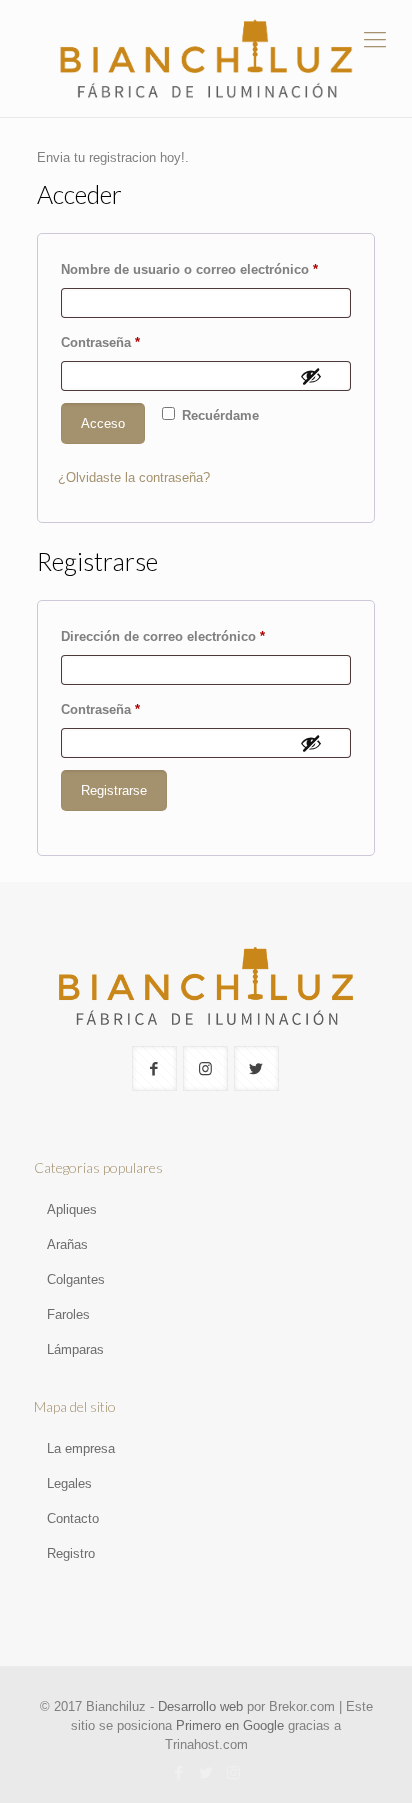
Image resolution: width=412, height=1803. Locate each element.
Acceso (103, 423)
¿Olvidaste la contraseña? (134, 477)
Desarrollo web (200, 1706)
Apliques (72, 1209)
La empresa (81, 1448)
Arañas (67, 1244)
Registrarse (114, 790)
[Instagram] (233, 1772)
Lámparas (75, 1349)
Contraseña (135, 342)
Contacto (73, 1518)
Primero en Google (230, 1725)
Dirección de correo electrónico (197, 636)
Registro (71, 1553)
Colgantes (76, 1279)
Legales (69, 1483)
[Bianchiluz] (206, 58)
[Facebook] (179, 1772)
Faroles (68, 1314)
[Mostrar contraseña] (311, 376)
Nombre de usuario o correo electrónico (206, 269)
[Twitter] (206, 1772)
